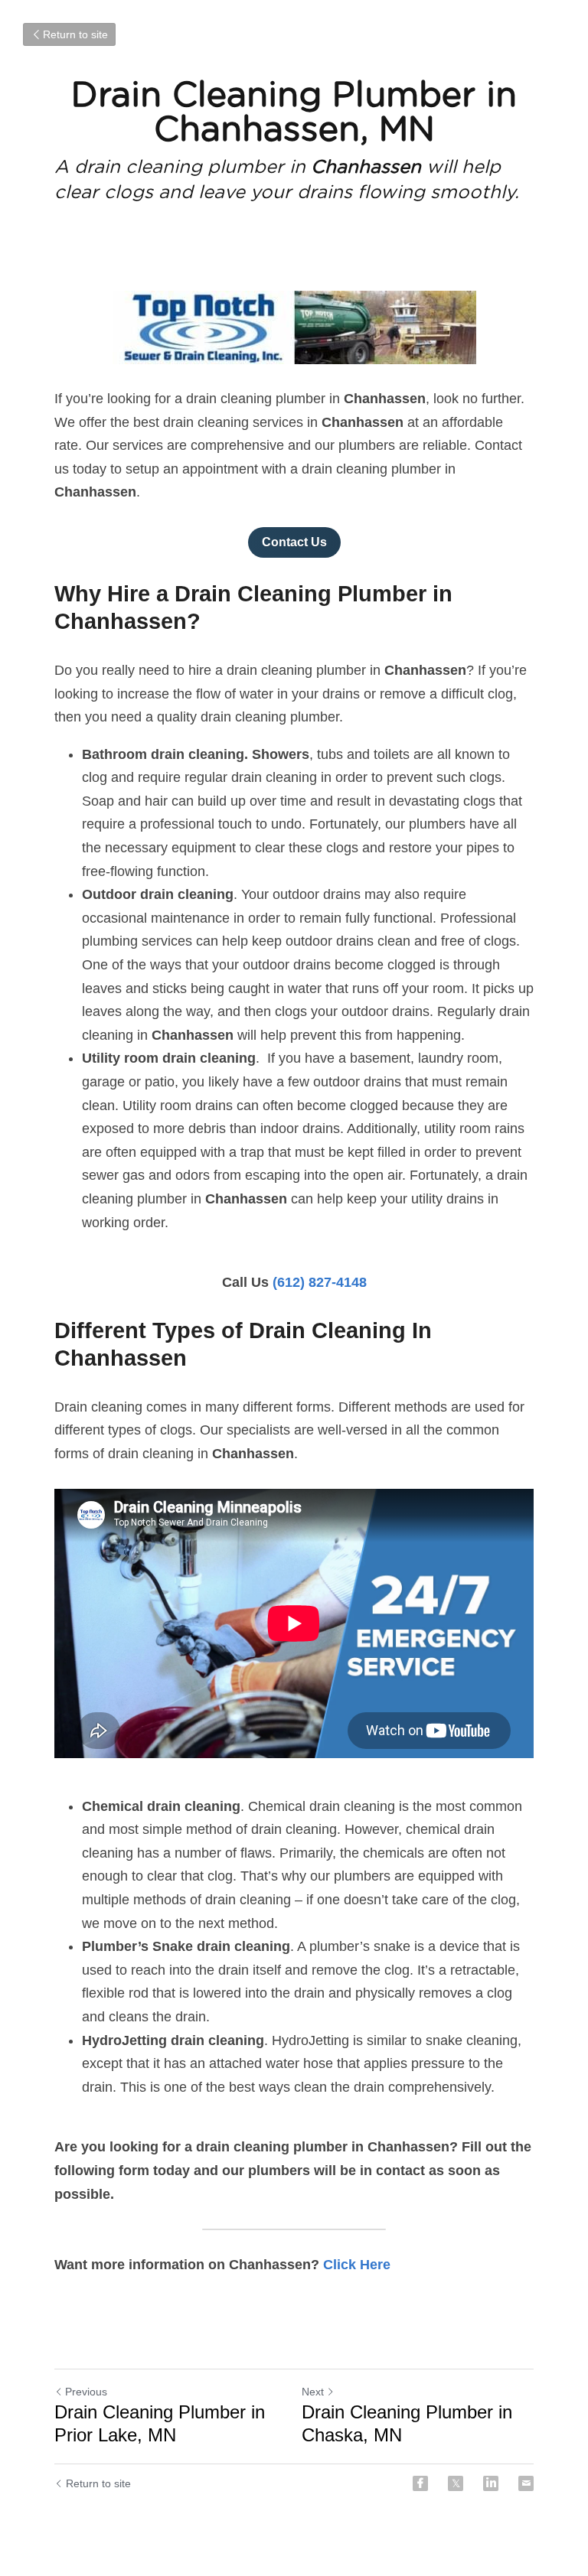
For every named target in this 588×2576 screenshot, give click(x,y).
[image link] (294, 327)
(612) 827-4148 (320, 1282)
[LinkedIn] (491, 2483)
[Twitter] (456, 2483)
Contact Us (294, 542)
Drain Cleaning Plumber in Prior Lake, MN (160, 2423)
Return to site (75, 34)
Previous (86, 2392)
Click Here (357, 2265)
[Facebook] (420, 2483)
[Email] (526, 2483)
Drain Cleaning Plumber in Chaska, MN (407, 2423)
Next (313, 2392)
